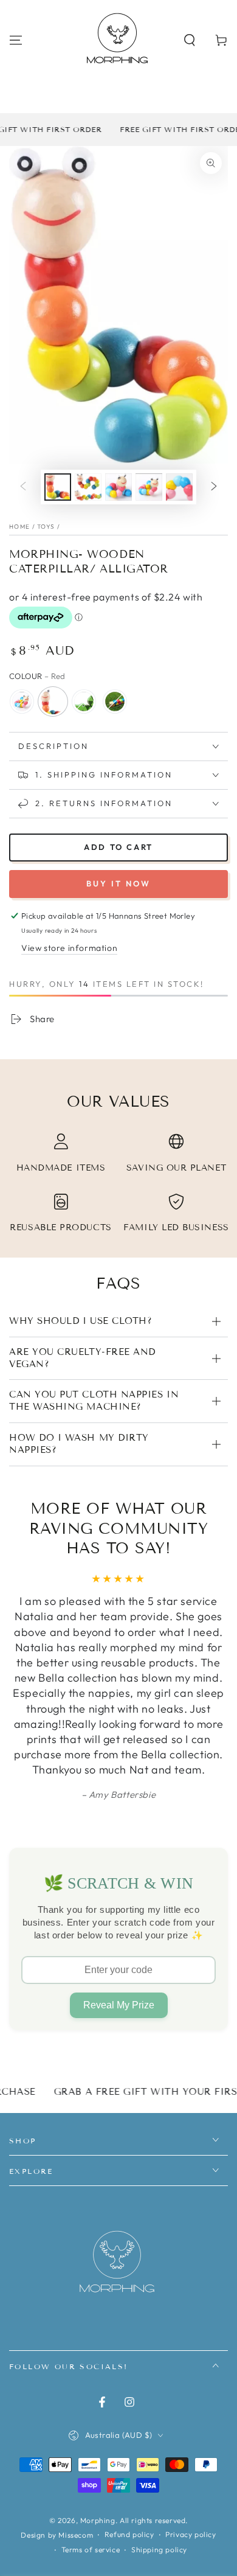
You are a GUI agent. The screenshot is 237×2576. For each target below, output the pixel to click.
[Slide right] (214, 487)
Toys (46, 527)
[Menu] (16, 40)
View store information (69, 948)
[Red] (53, 701)
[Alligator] (84, 701)
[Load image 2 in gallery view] (88, 487)
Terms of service (91, 2550)
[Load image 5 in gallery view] (179, 487)
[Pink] (22, 701)
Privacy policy (191, 2534)
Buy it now (118, 883)
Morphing (98, 2520)
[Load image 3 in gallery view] (118, 487)
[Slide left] (23, 487)
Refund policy (129, 2534)
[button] (190, 40)
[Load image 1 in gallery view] (58, 487)
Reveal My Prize (119, 2005)
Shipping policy (159, 2550)
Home (19, 527)
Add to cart (118, 847)
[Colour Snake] (115, 701)
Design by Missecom (57, 2535)
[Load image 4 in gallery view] (149, 487)
